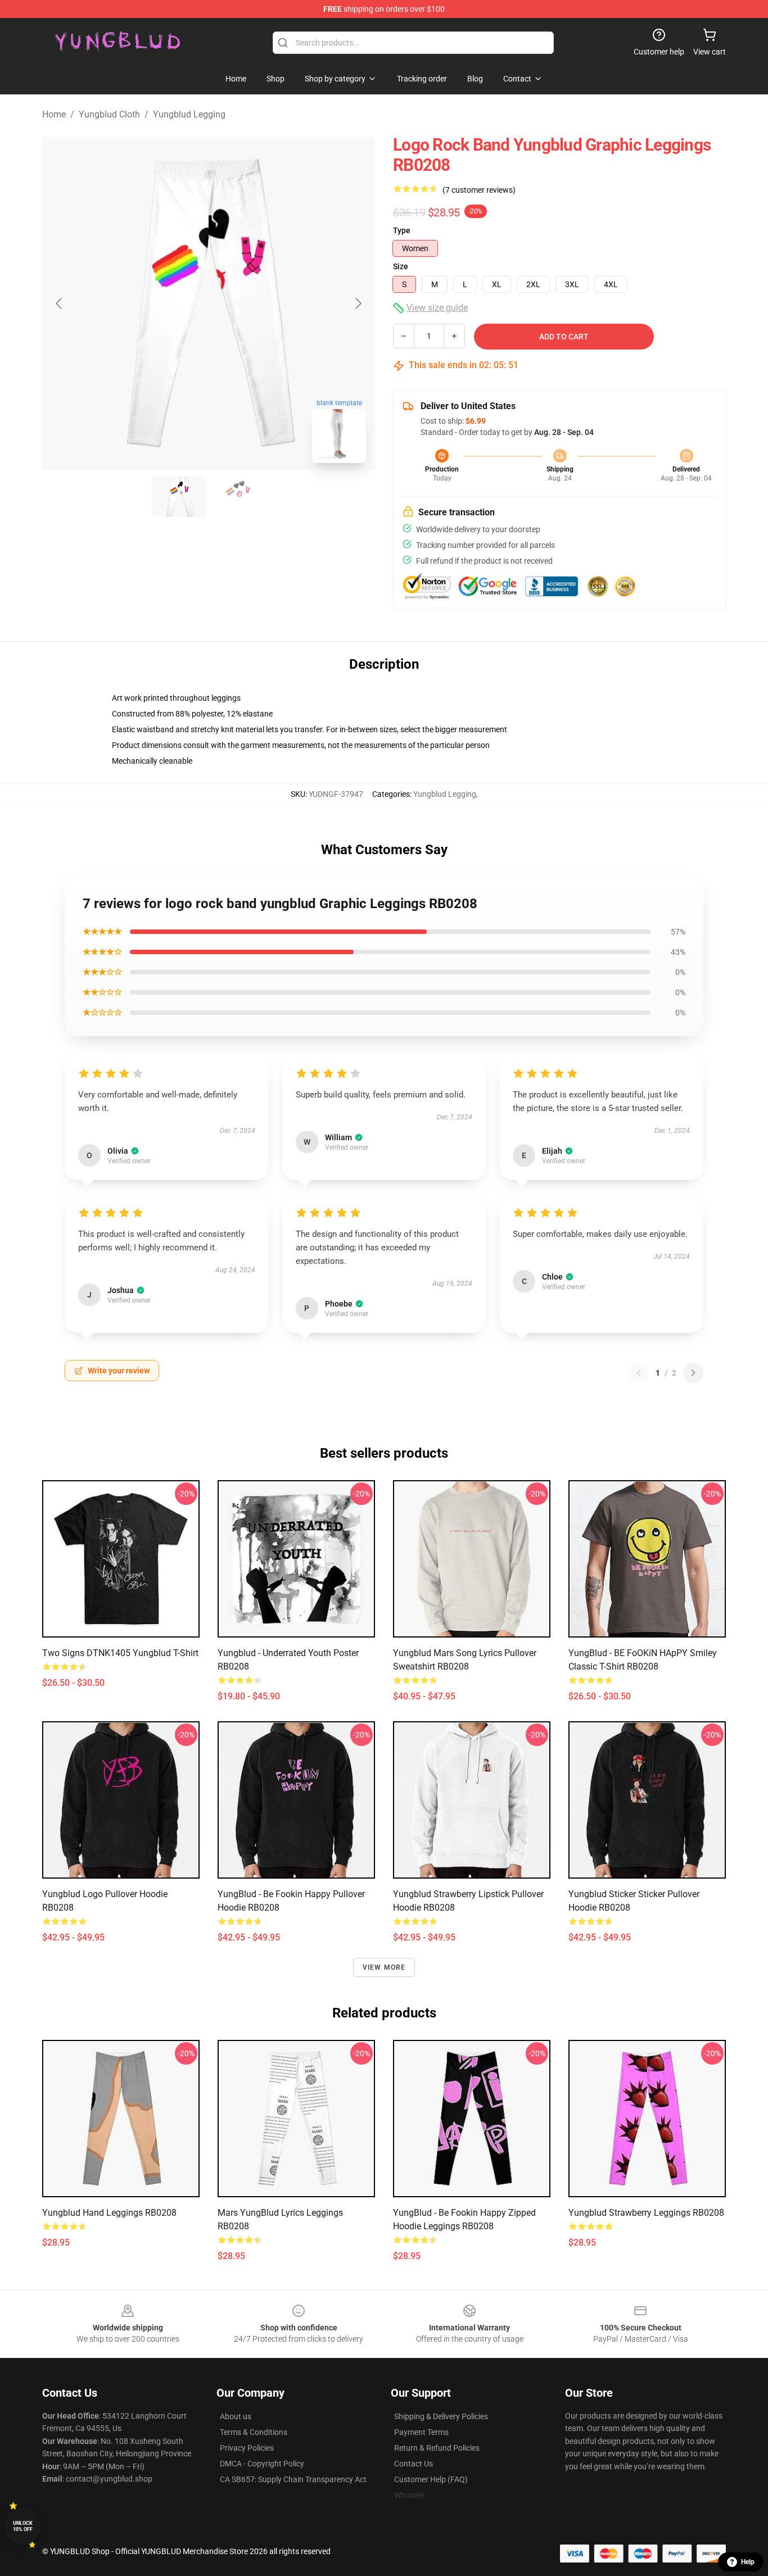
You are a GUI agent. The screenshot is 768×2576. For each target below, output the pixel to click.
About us (236, 2416)
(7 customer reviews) (479, 190)
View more (384, 1967)
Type (402, 230)
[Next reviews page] (693, 1373)
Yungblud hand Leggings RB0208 (109, 2213)
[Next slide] (358, 303)
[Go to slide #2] (238, 497)
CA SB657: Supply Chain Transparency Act (293, 2479)
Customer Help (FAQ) (431, 2479)
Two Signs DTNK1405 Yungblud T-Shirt (120, 1653)
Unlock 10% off (23, 2526)
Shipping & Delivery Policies (441, 2416)
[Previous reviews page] (639, 1373)
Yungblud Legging (189, 114)
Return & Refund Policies (437, 2448)
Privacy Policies (247, 2448)
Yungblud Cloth (109, 114)
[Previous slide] (60, 303)
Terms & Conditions (254, 2432)
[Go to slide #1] (179, 497)
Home (54, 114)
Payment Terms (421, 2432)
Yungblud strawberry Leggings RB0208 (646, 2213)
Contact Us (414, 2464)
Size (401, 266)
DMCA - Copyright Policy (262, 2464)
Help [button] (748, 2562)
